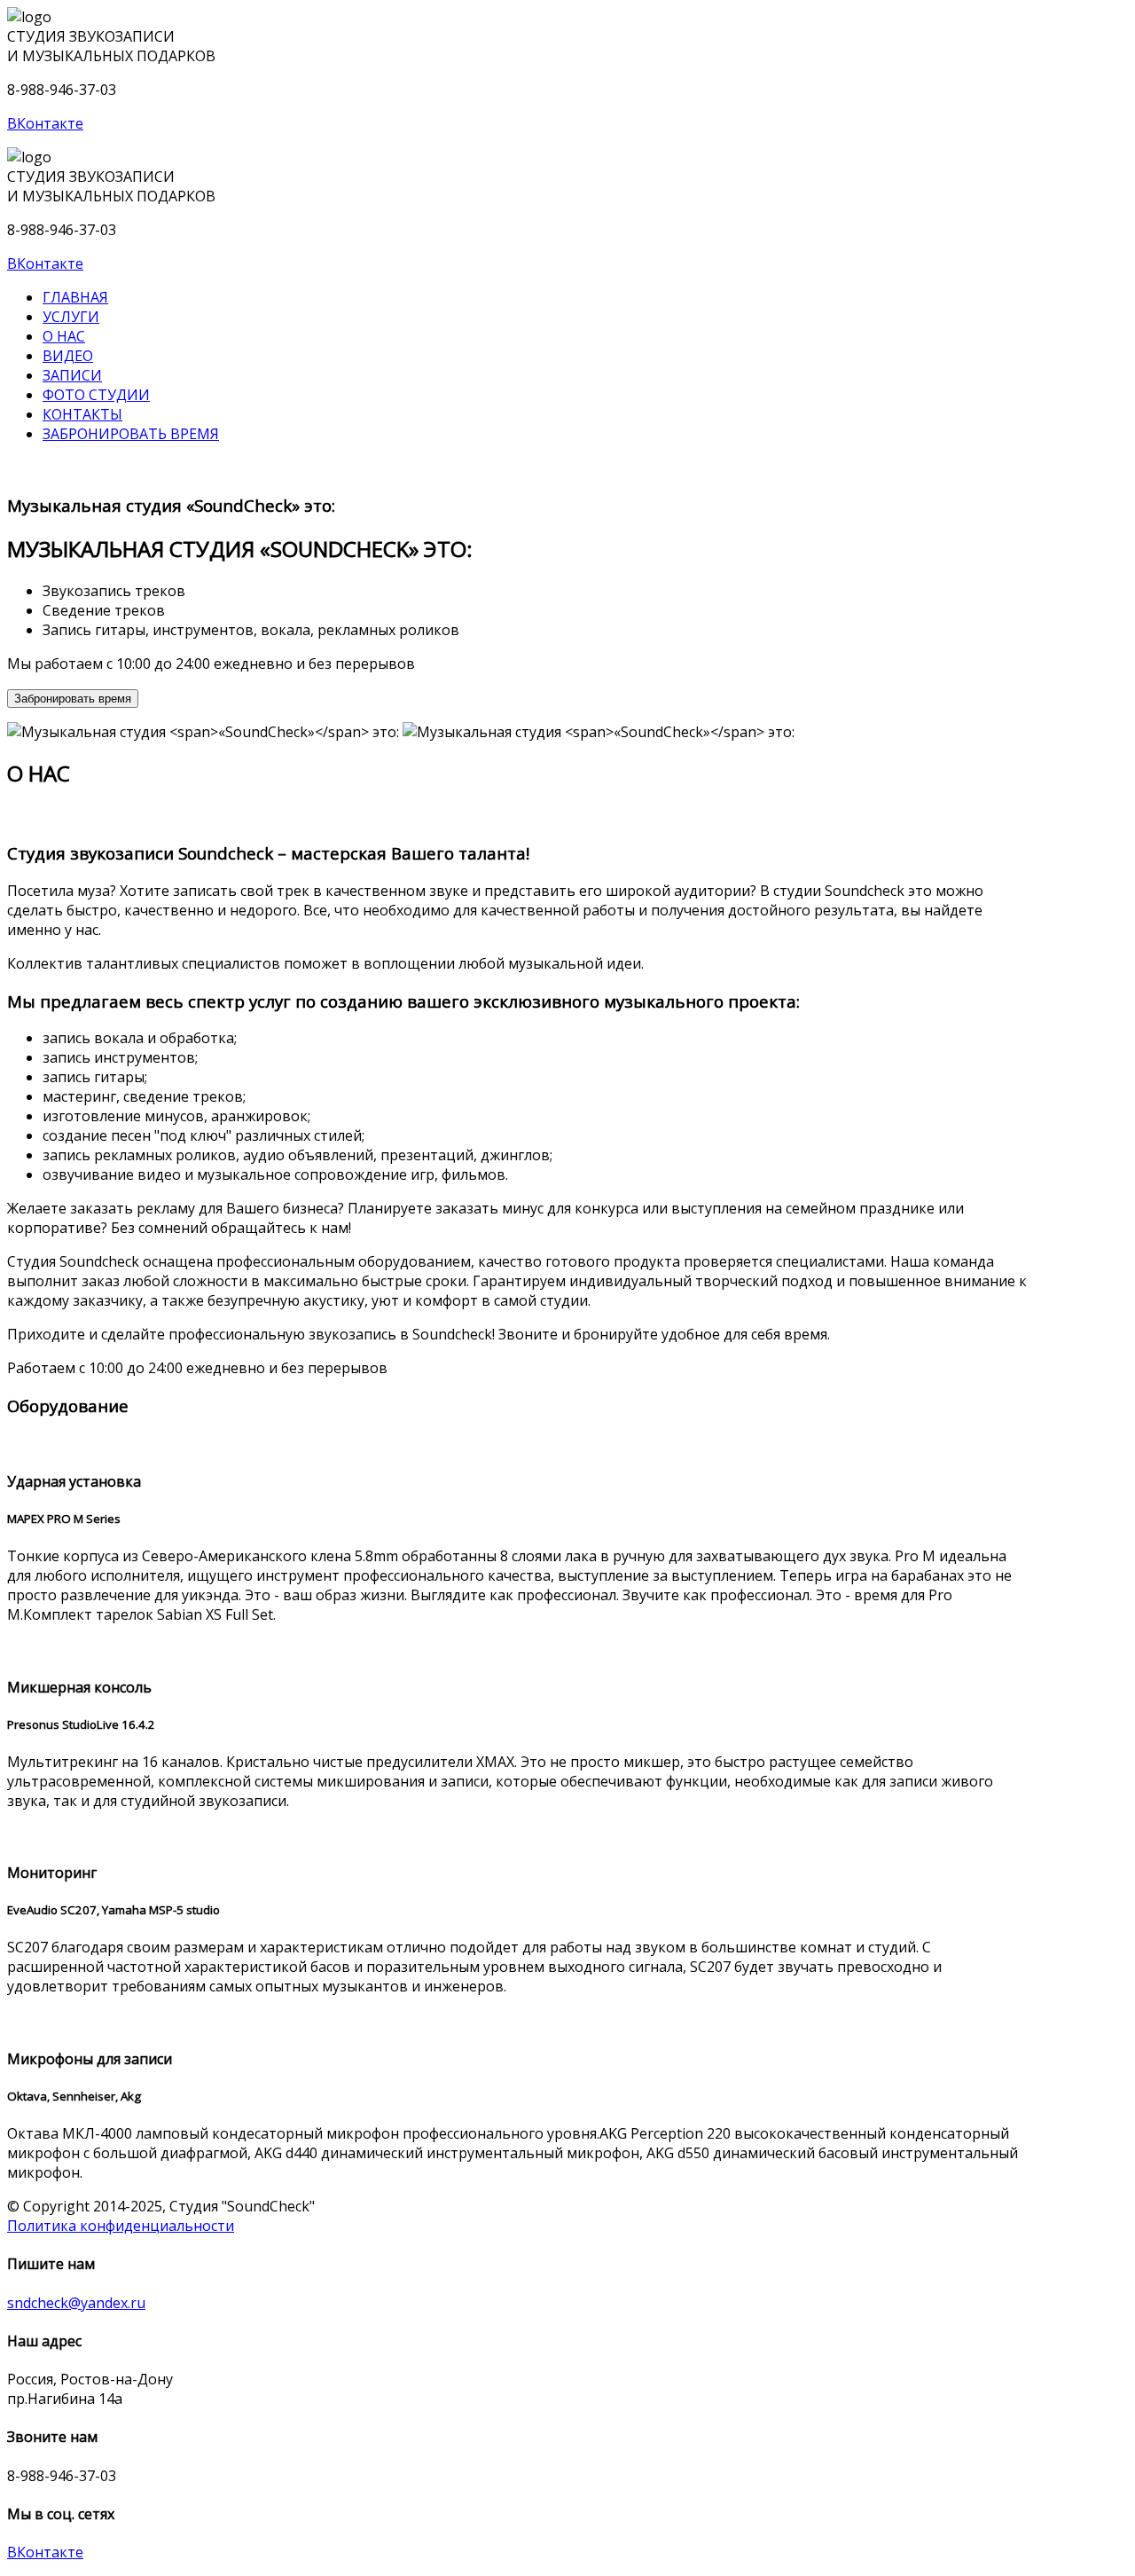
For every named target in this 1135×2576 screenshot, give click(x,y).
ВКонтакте (45, 123)
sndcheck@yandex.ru (76, 2303)
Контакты (82, 414)
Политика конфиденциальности (121, 2226)
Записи (72, 375)
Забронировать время (131, 434)
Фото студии (96, 395)
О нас (64, 336)
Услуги (71, 317)
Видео (68, 356)
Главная (75, 297)
